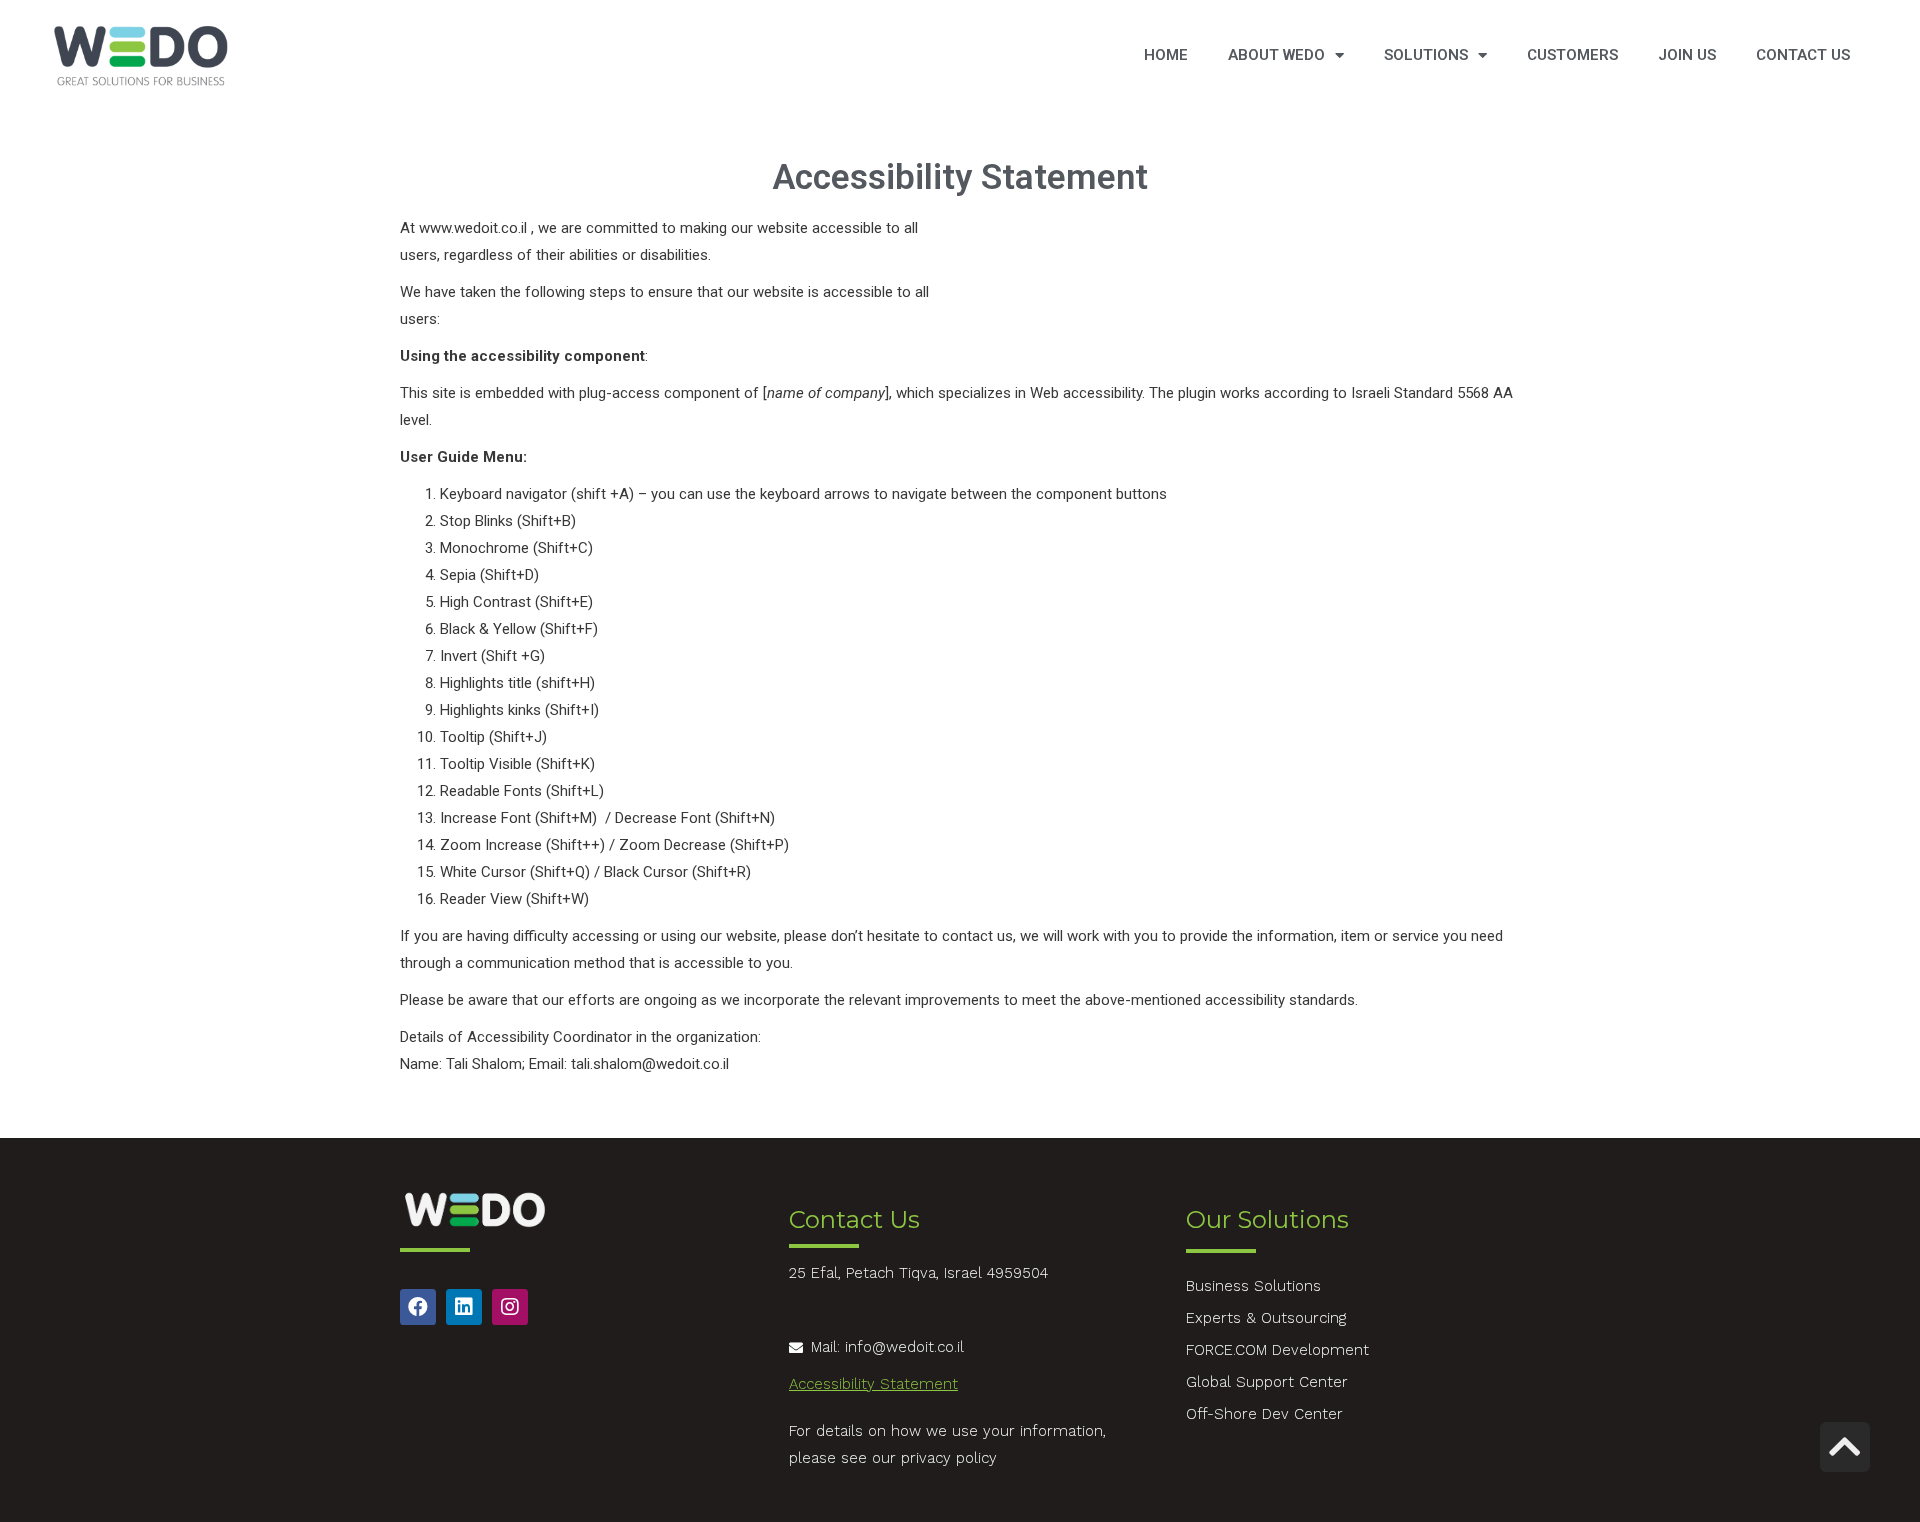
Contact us (1803, 55)
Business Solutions (1253, 1286)
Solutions (1426, 55)
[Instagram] (510, 1307)
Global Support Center (1267, 1382)
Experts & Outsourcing (1266, 1318)
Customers (1572, 55)
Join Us (1687, 55)
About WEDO (1276, 55)
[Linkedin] (464, 1307)
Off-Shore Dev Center (1264, 1414)
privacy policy (949, 1458)
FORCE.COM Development (1277, 1350)
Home (1166, 55)
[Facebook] (418, 1307)
